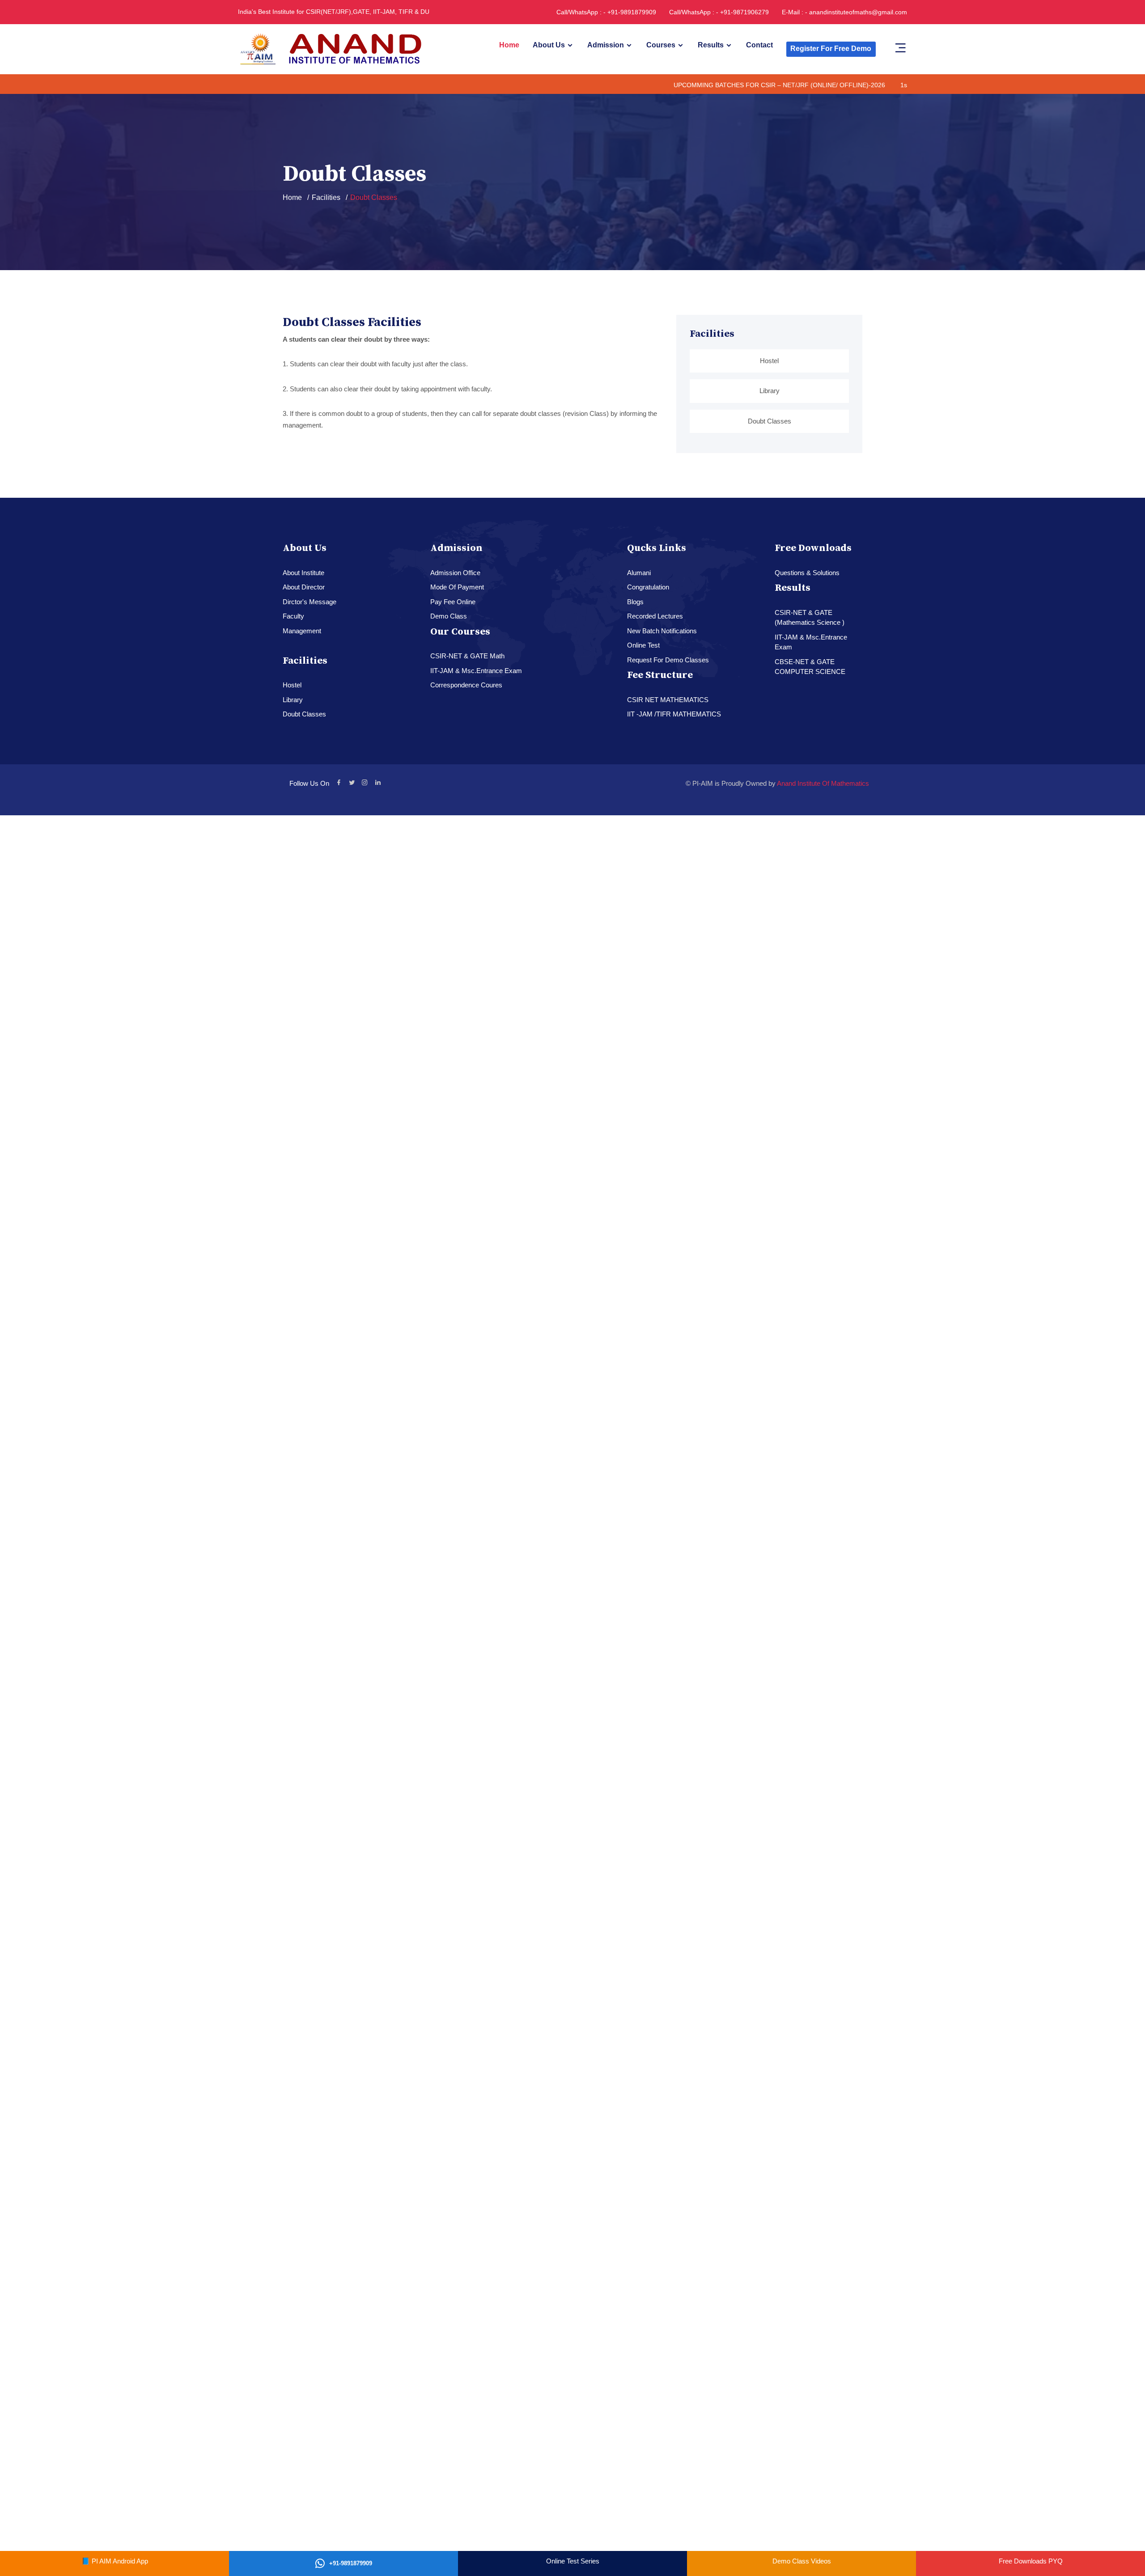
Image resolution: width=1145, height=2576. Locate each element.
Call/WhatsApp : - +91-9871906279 (719, 12)
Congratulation (648, 587)
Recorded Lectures (655, 616)
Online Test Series (573, 2561)
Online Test (643, 645)
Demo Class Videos (802, 2561)
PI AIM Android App (120, 2561)
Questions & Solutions (807, 573)
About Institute (303, 573)
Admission (606, 45)
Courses (661, 45)
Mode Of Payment (457, 587)
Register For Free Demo (831, 49)
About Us (549, 45)
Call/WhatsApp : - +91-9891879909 (606, 12)
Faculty (293, 616)
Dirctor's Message (310, 602)
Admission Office (455, 573)
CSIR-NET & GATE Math (467, 656)
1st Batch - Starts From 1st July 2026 (882, 85)
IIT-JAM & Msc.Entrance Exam (476, 671)
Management (302, 631)
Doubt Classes (770, 421)
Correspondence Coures (466, 685)
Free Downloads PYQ (1031, 2561)
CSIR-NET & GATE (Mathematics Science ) (810, 618)
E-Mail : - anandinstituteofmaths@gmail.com (844, 12)
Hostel (769, 361)
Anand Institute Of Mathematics (823, 783)
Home (509, 45)
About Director (304, 587)
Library (770, 391)
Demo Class (449, 616)
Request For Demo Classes (668, 660)
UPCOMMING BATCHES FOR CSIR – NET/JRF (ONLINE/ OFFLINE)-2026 (707, 85)
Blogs (635, 602)
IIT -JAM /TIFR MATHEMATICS (674, 714)
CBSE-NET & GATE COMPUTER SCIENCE (810, 667)
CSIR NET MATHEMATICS (668, 700)
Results (711, 45)
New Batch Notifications (662, 631)
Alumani (639, 573)
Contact (759, 45)
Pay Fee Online (453, 602)
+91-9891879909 (351, 2563)
